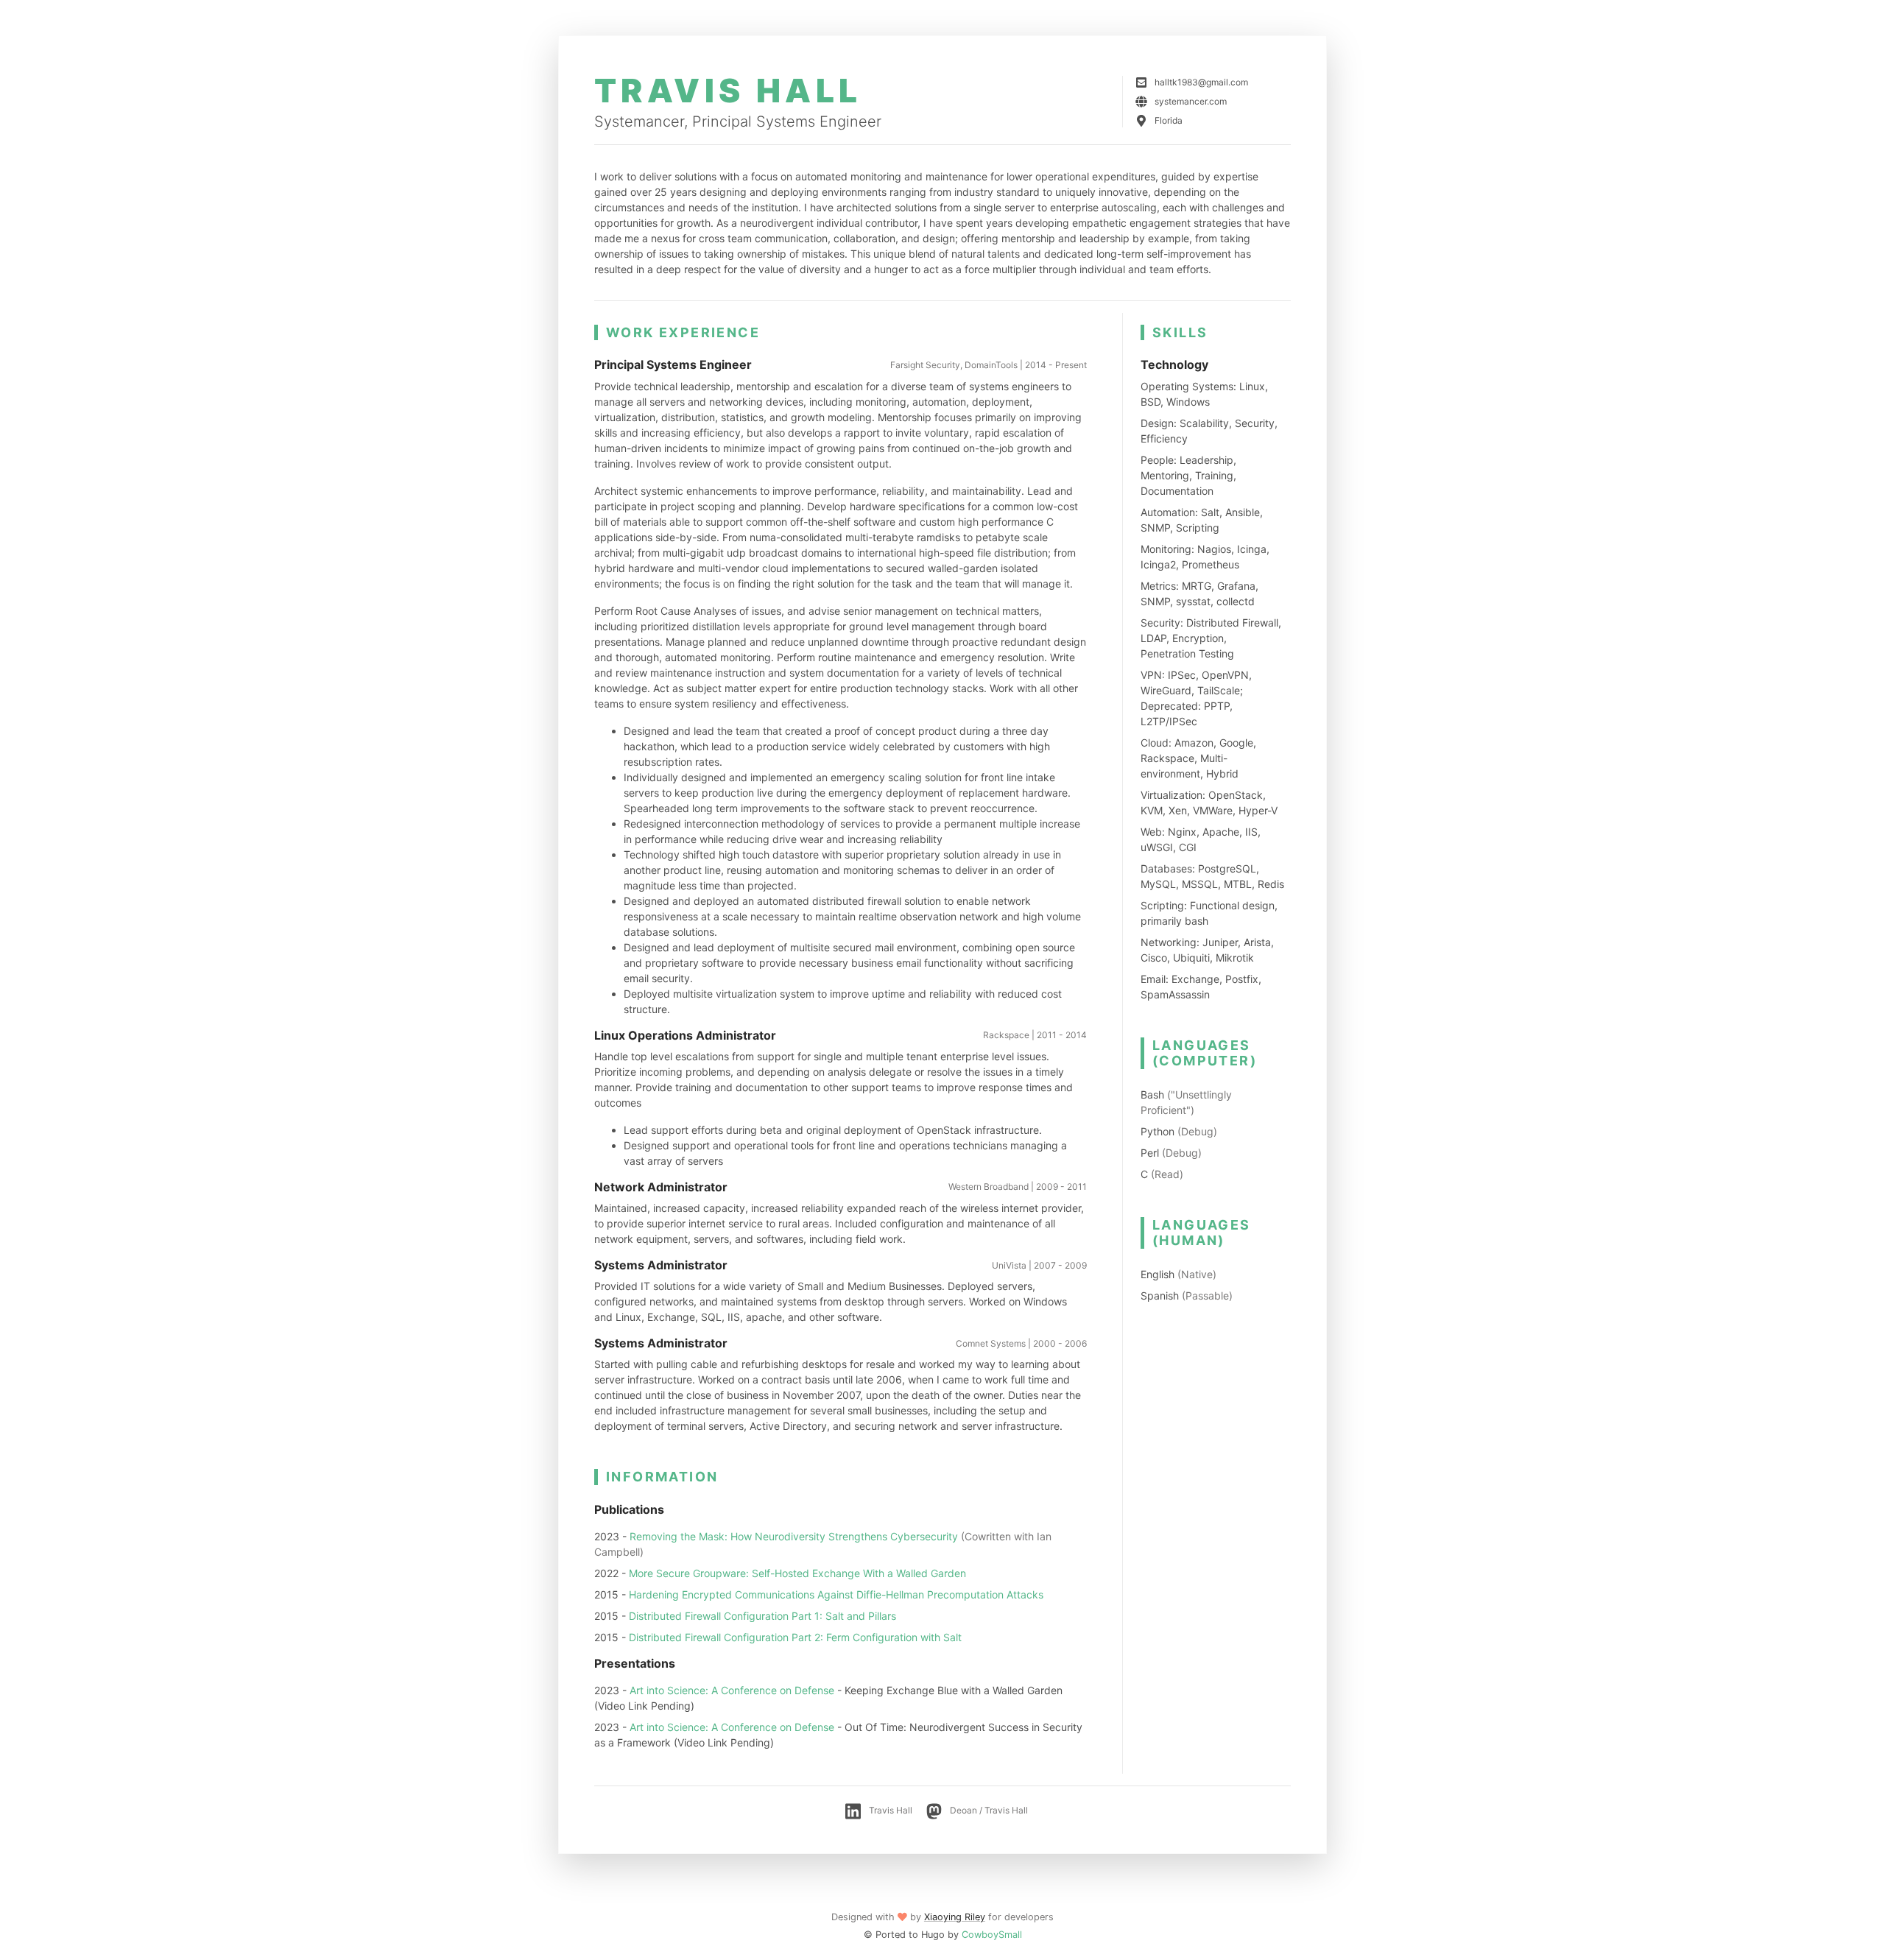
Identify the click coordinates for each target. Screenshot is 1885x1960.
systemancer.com (1191, 101)
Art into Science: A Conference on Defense (732, 1690)
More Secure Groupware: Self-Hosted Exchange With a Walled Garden (797, 1573)
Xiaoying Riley (955, 1917)
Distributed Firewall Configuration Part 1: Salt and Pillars (762, 1616)
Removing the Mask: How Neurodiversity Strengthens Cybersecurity (794, 1536)
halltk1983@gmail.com (1201, 82)
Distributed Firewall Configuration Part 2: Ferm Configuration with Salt (795, 1637)
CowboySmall (992, 1935)
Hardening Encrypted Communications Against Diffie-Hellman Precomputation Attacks (836, 1594)
